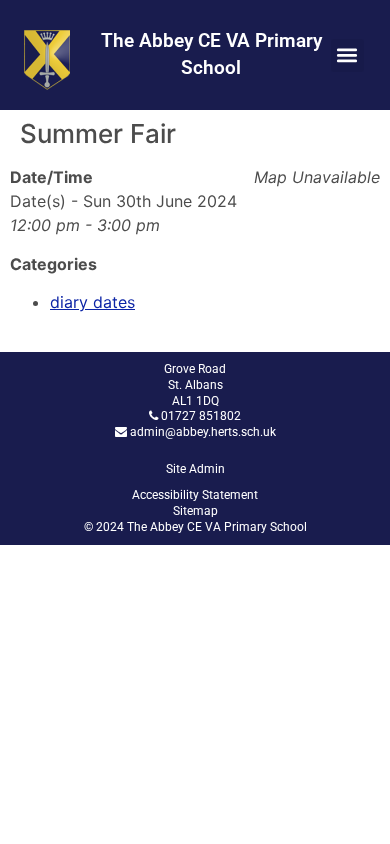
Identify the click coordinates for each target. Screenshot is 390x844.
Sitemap (195, 511)
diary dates (92, 302)
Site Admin (195, 469)
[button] (347, 55)
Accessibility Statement (195, 495)
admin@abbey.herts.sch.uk (203, 432)
